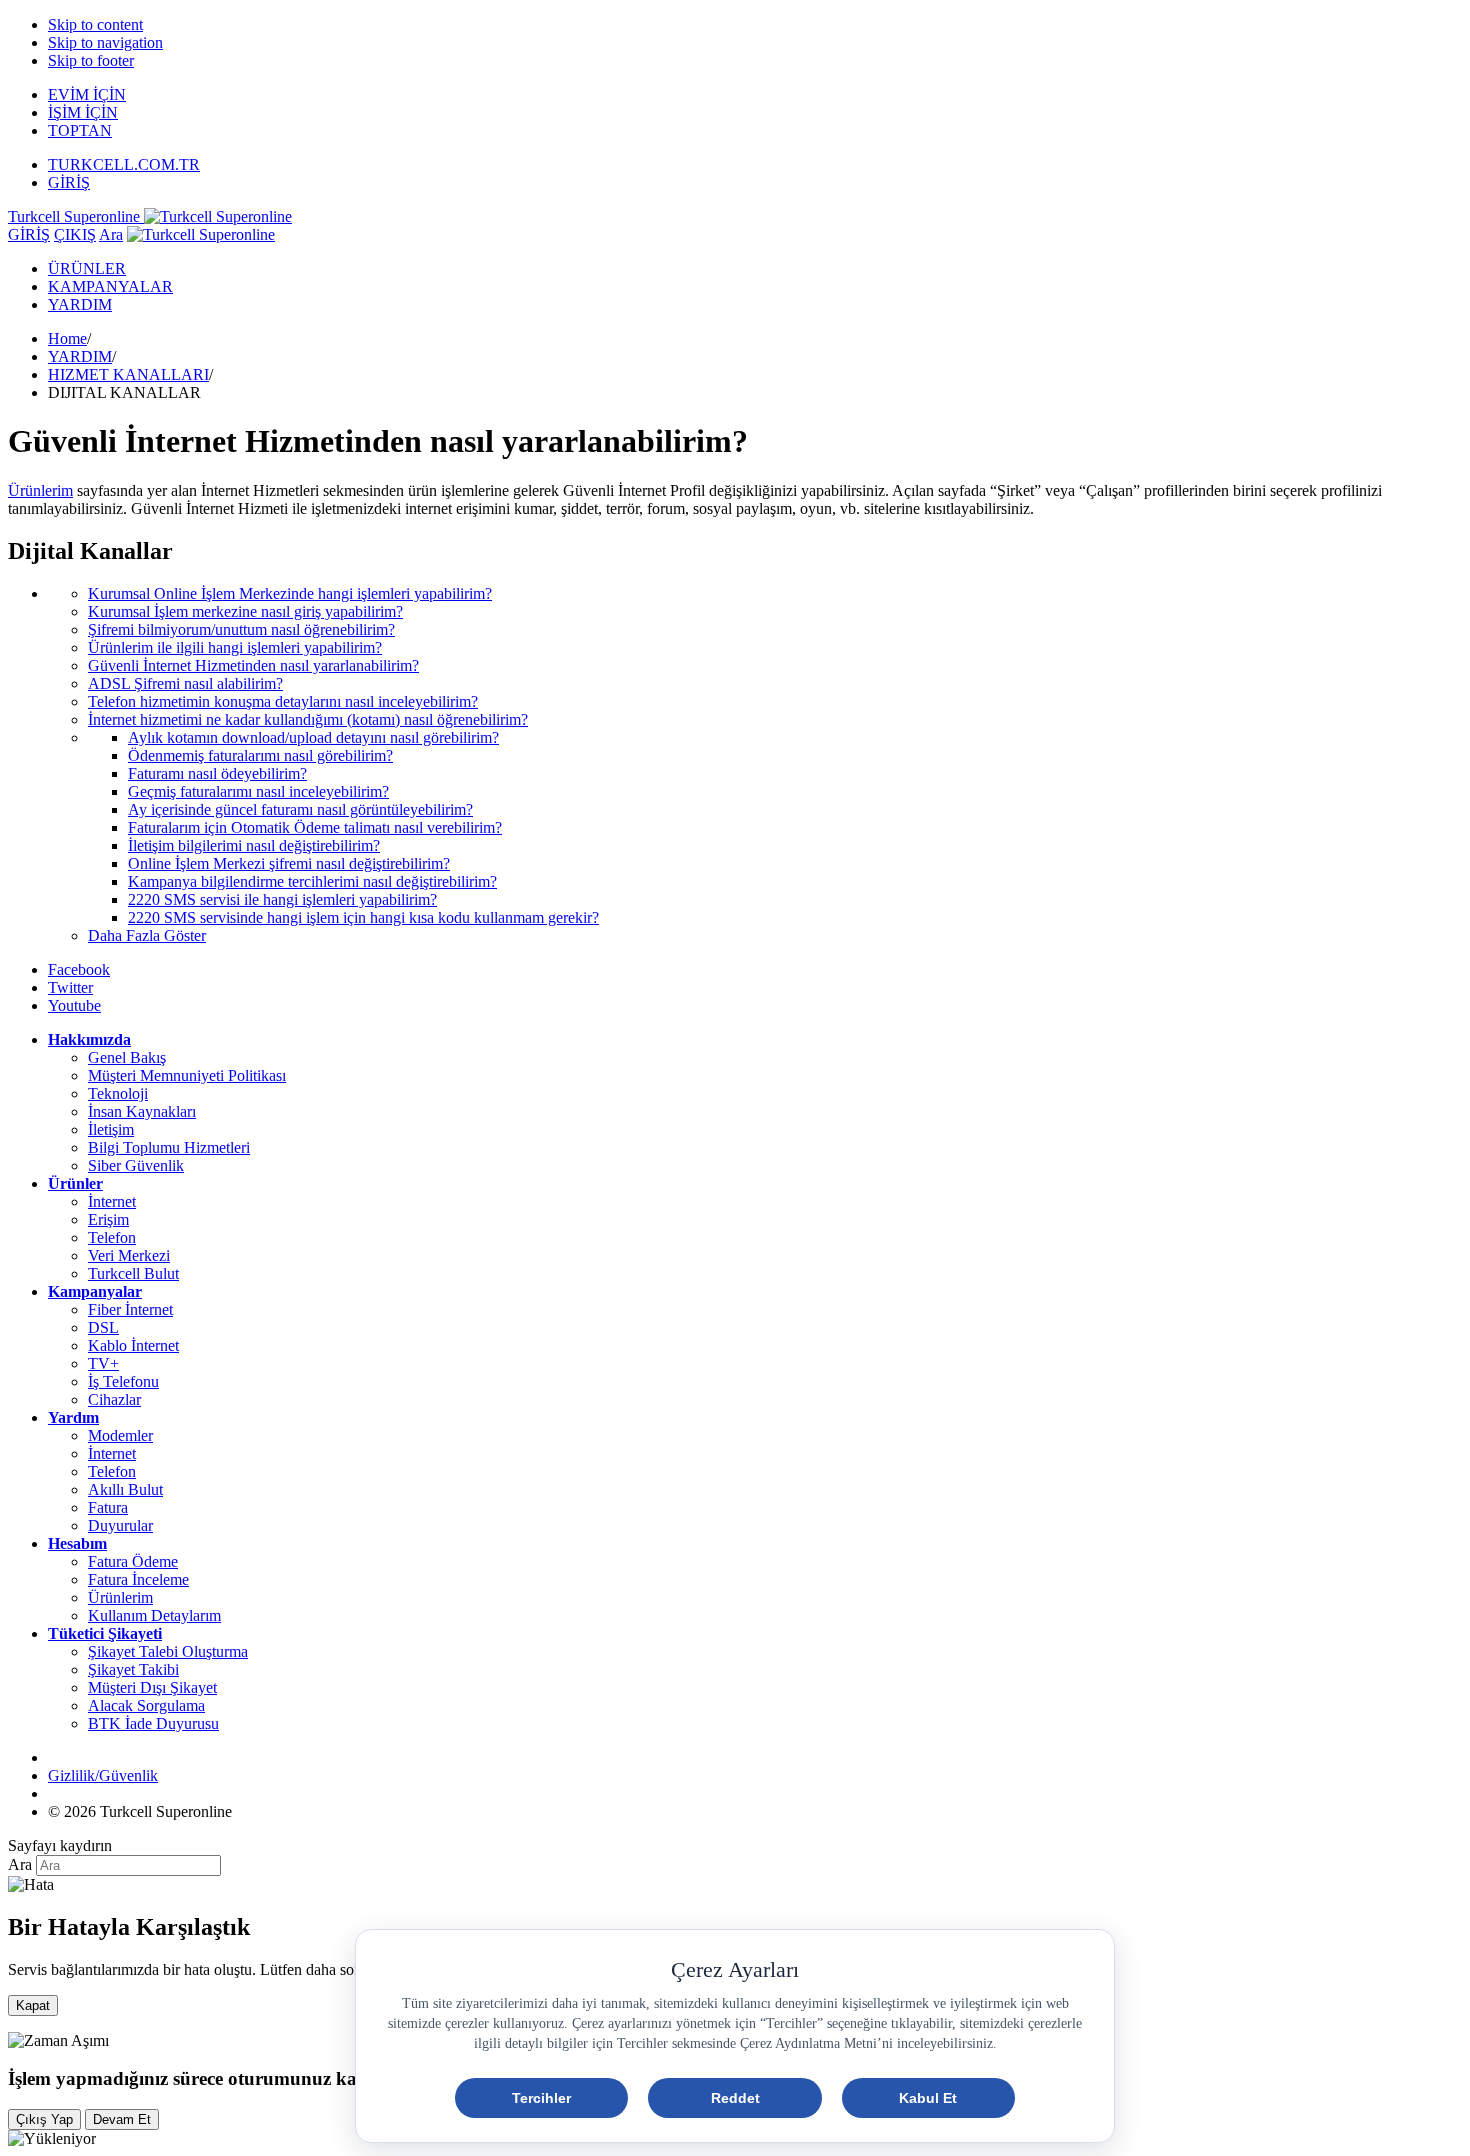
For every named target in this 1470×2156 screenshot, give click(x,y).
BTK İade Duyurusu (153, 1723)
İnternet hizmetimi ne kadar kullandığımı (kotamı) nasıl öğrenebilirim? (308, 719)
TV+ (103, 1363)
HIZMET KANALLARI (128, 374)
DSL (103, 1327)
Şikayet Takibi (133, 1669)
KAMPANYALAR (110, 286)
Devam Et (122, 2119)
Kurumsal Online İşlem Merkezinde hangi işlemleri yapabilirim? (290, 593)
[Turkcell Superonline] (201, 234)
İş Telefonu (123, 1381)
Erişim (108, 1219)
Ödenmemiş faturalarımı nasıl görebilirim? (260, 755)
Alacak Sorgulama (146, 1705)
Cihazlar (114, 1399)
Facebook (79, 969)
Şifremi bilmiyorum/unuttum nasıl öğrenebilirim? (241, 629)
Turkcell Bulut (133, 1273)
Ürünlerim (120, 1597)
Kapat (33, 2005)
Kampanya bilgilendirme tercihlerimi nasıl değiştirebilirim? (312, 881)
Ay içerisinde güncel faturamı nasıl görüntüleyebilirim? (300, 809)
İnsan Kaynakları (142, 1111)
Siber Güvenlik (136, 1165)
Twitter (70, 987)
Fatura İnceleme (138, 1579)
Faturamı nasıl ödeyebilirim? (217, 773)
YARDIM (80, 304)
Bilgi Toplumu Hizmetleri (169, 1147)
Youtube (74, 1005)
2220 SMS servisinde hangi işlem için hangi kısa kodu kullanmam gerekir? (363, 917)
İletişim (111, 1129)
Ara (111, 234)
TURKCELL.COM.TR (124, 164)
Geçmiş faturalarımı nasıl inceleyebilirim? (258, 791)
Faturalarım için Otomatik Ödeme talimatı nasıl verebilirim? (315, 827)
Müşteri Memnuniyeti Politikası (187, 1075)
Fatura (108, 1507)
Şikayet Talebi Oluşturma (168, 1651)
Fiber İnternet (130, 1309)
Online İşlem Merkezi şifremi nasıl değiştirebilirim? (289, 863)
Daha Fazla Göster (147, 935)
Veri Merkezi (129, 1255)
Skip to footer (91, 60)
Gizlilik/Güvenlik (103, 1775)
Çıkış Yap (44, 2119)
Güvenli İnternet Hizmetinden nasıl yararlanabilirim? (253, 665)
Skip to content (95, 24)
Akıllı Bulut (125, 1489)
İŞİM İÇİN (83, 112)
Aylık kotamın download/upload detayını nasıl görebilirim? (313, 737)
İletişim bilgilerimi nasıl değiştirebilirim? (254, 845)
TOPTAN (80, 130)
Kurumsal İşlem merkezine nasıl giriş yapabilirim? (245, 611)
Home (67, 338)
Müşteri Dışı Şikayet (152, 1687)
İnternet (112, 1201)
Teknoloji (118, 1093)
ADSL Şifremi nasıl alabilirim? (185, 683)
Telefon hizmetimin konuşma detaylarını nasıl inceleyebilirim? (283, 701)
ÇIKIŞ (75, 234)
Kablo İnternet (133, 1345)
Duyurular (120, 1525)
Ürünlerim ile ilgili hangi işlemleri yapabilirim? (235, 647)
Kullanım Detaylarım (154, 1615)
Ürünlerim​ (40, 490)
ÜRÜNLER (87, 268)
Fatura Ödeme (133, 1561)
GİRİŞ (69, 182)
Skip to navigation (105, 42)
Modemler (120, 1435)
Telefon (112, 1237)
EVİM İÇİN (87, 94)
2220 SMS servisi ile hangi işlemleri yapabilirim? (282, 899)
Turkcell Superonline (76, 216)
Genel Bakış (127, 1057)
